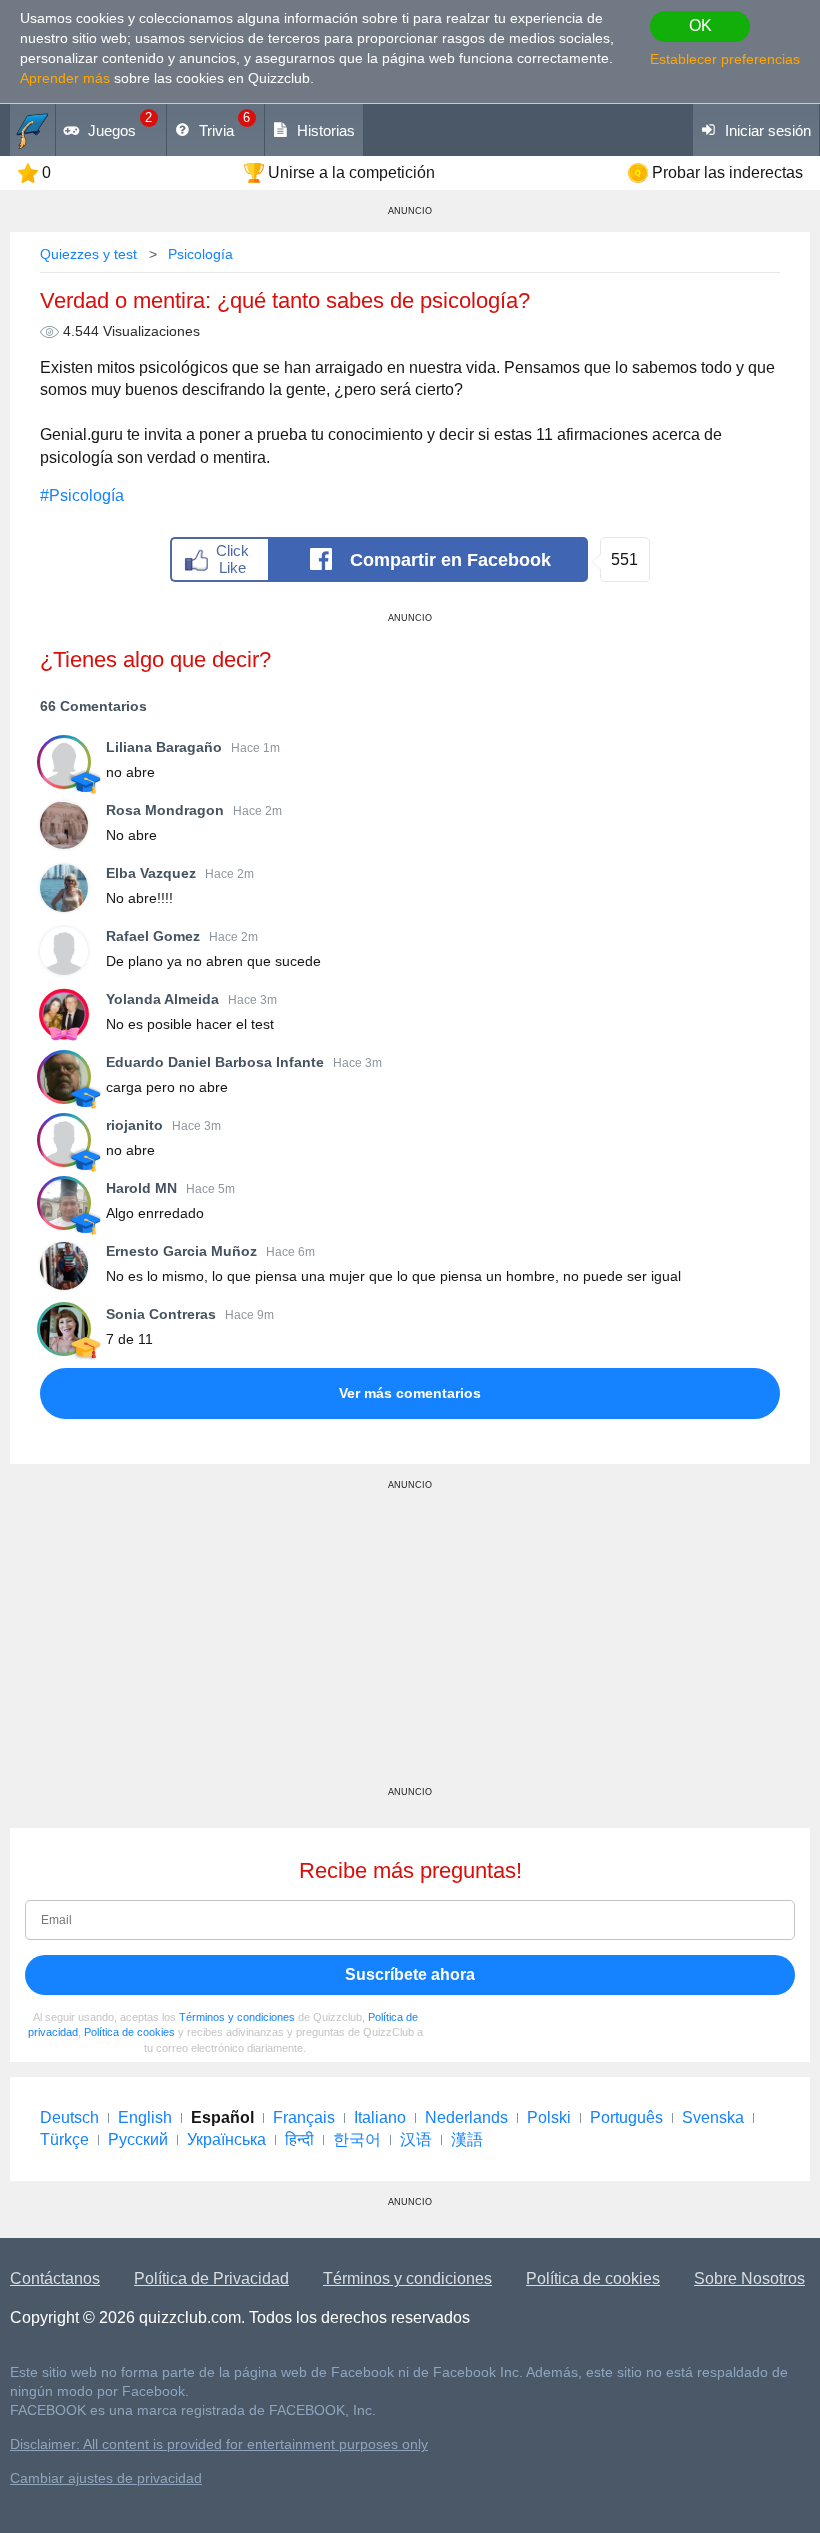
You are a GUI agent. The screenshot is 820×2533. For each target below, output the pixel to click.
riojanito (134, 1125)
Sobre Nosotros (749, 2278)
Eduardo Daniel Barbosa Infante (215, 1062)
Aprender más (65, 78)
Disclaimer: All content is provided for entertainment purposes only (219, 2444)
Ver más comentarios (410, 1393)
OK (700, 25)
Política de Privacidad (211, 2278)
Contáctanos (55, 2278)
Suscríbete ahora (410, 1974)
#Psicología (82, 495)
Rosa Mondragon (165, 810)
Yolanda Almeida (162, 999)
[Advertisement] (410, 1646)
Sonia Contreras (161, 1314)
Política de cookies (129, 2032)
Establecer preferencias (725, 59)
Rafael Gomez (153, 936)
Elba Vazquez (151, 873)
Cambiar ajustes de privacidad (106, 2478)
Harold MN (141, 1188)
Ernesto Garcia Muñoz (181, 1251)
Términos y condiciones (237, 2017)
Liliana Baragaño (164, 747)
